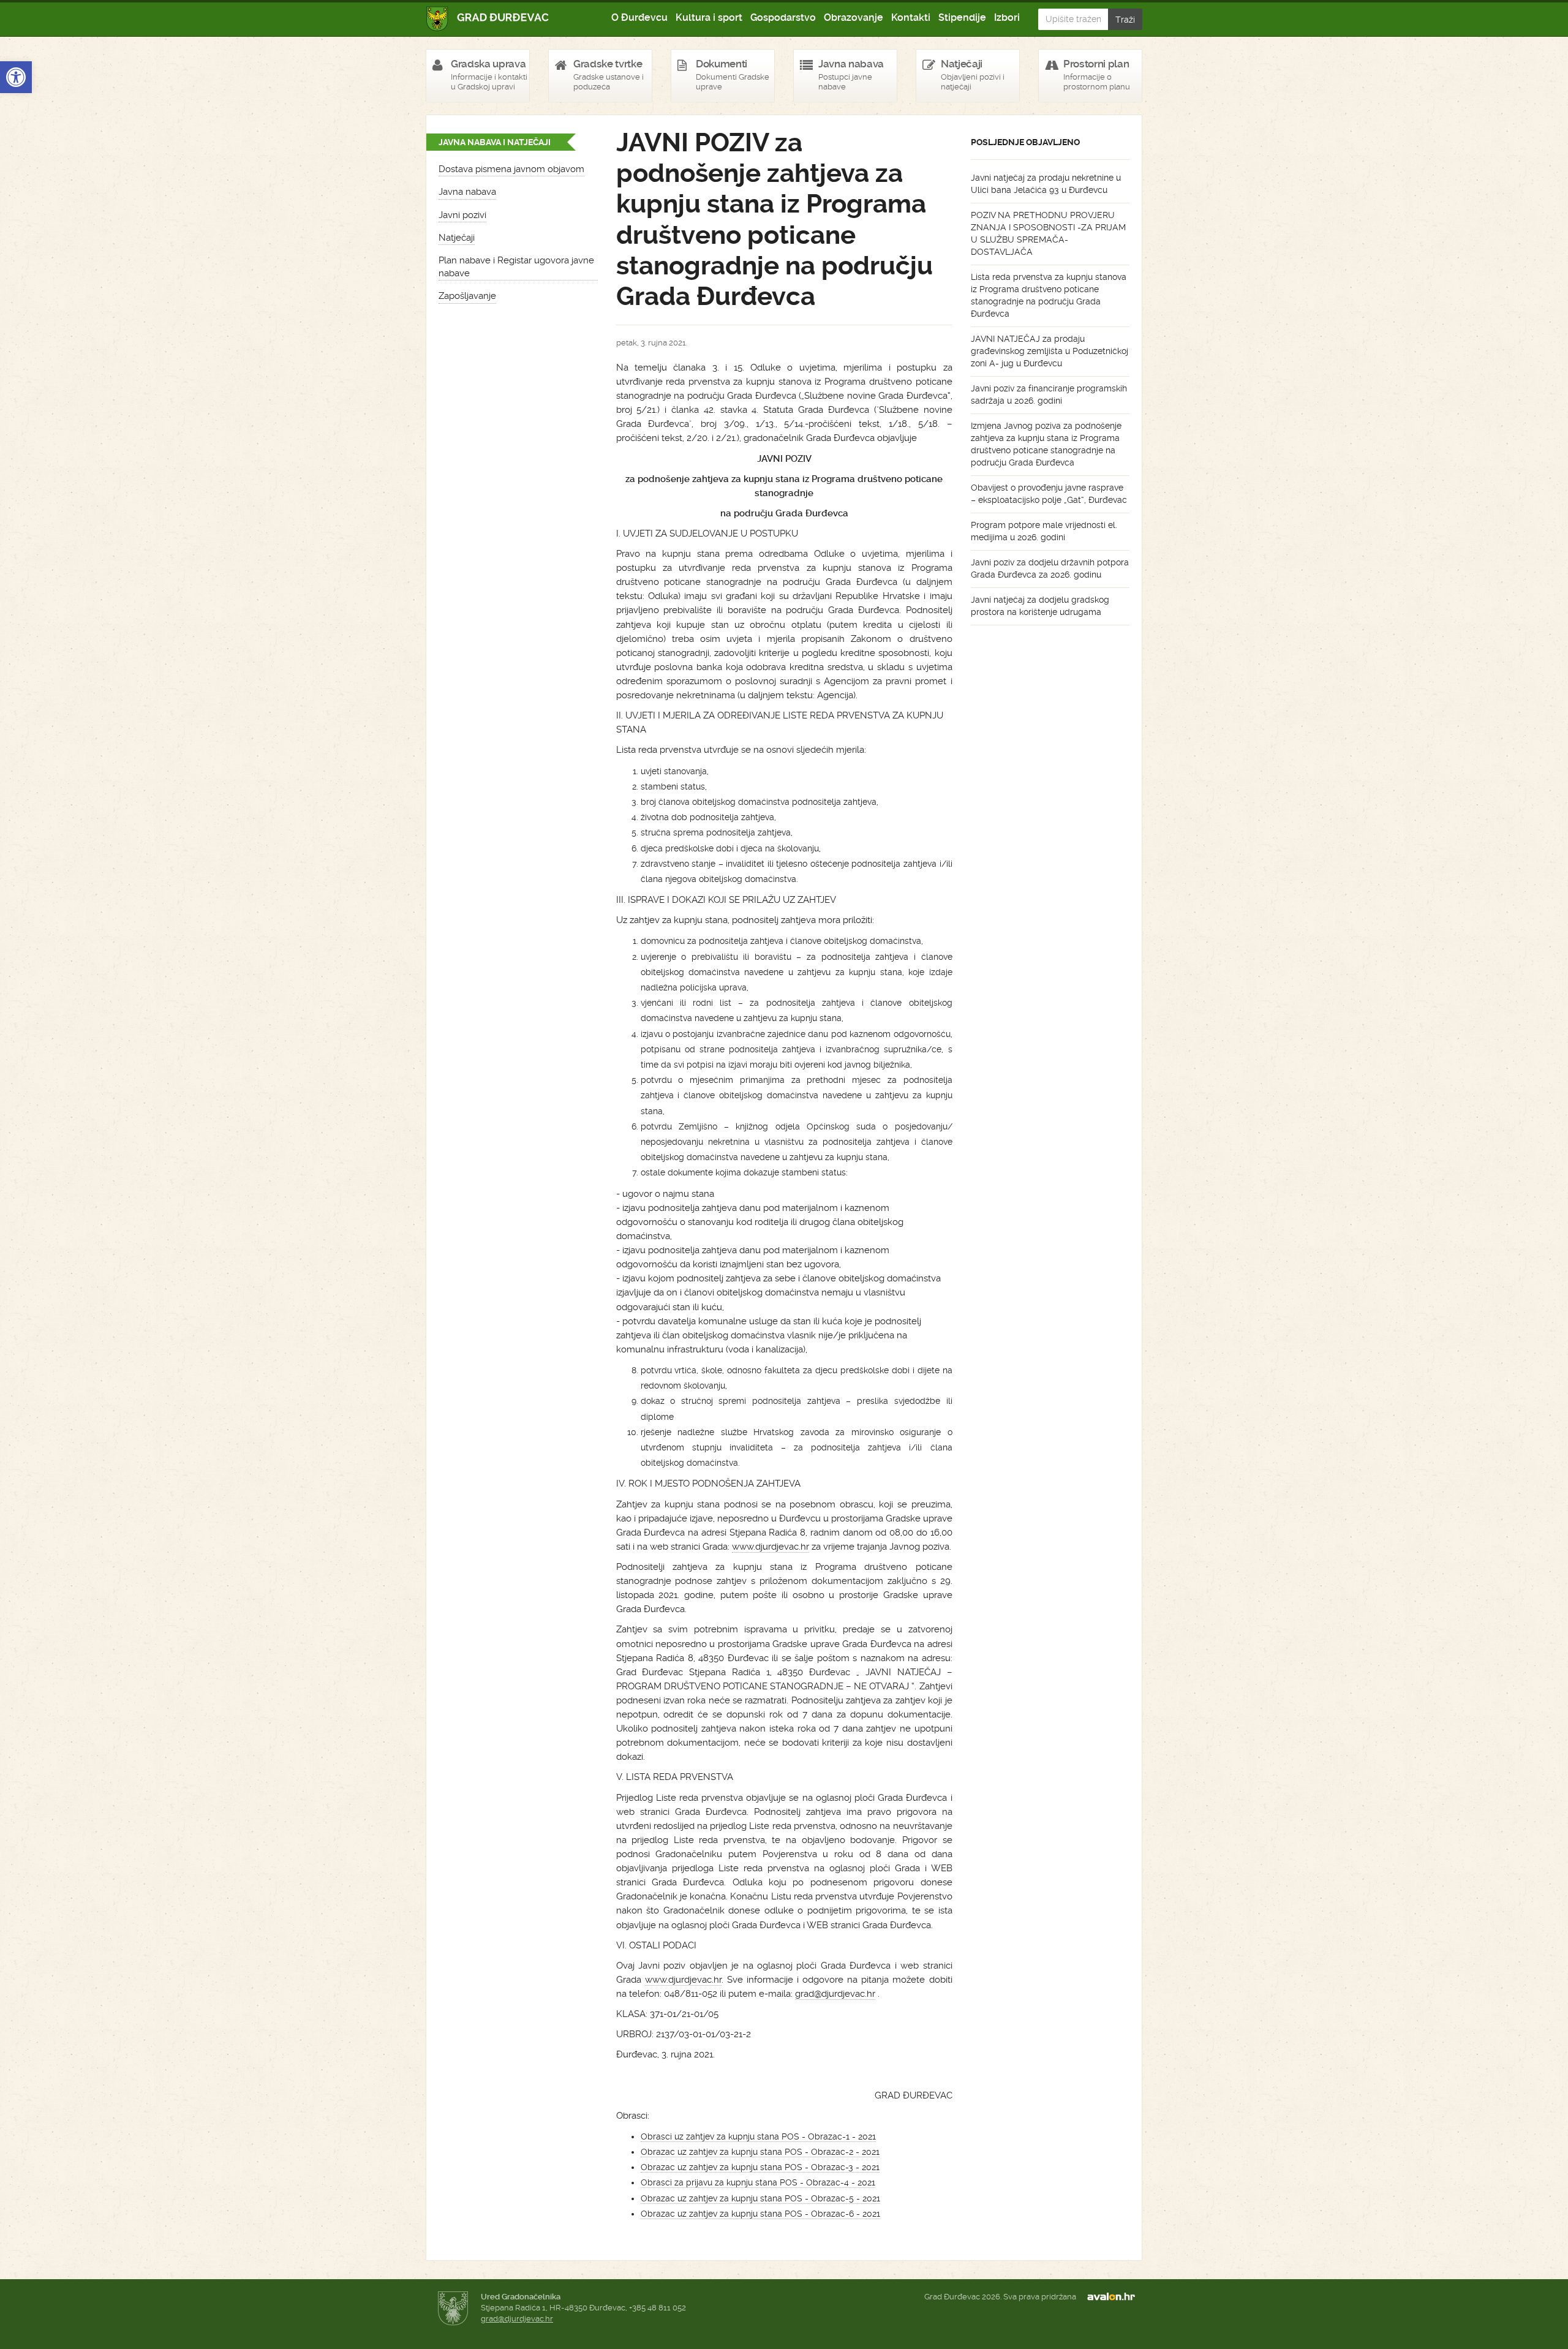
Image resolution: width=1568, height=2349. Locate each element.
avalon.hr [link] (1115, 2297)
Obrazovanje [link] (854, 17)
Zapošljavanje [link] (467, 296)
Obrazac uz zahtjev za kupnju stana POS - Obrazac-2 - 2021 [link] (760, 2152)
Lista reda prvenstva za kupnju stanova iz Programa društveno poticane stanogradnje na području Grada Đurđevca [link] (1049, 295)
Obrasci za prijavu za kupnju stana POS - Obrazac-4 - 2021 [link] (758, 2182)
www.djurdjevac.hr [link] (771, 1547)
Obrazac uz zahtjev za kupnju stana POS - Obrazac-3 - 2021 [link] (760, 2167)
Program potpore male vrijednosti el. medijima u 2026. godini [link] (1044, 531)
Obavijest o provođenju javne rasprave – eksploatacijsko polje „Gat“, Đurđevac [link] (1049, 494)
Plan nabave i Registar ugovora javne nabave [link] (516, 267)
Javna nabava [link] (467, 192)
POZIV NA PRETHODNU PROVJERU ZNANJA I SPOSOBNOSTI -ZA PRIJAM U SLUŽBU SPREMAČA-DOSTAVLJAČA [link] (1048, 233)
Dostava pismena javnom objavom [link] (511, 169)
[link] (16, 77)
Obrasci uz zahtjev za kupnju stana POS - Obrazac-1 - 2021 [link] (758, 2136)
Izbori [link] (1007, 17)
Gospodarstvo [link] (783, 17)
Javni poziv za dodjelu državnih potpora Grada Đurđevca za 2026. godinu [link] (1050, 568)
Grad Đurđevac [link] (488, 19)
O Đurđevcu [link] (639, 17)
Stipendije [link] (962, 17)
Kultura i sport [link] (709, 17)
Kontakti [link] (911, 17)
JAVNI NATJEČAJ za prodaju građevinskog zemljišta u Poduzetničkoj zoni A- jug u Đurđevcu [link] (1050, 351)
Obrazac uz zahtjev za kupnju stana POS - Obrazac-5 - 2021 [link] (760, 2198)
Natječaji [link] (457, 238)
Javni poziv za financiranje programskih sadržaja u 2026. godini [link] (1049, 394)
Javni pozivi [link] (462, 215)
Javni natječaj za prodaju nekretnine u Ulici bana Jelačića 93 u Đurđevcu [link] (1046, 184)
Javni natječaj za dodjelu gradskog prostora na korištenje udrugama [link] (1040, 606)
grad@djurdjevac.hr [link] (835, 1994)
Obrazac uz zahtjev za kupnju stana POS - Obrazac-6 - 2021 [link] (760, 2214)
